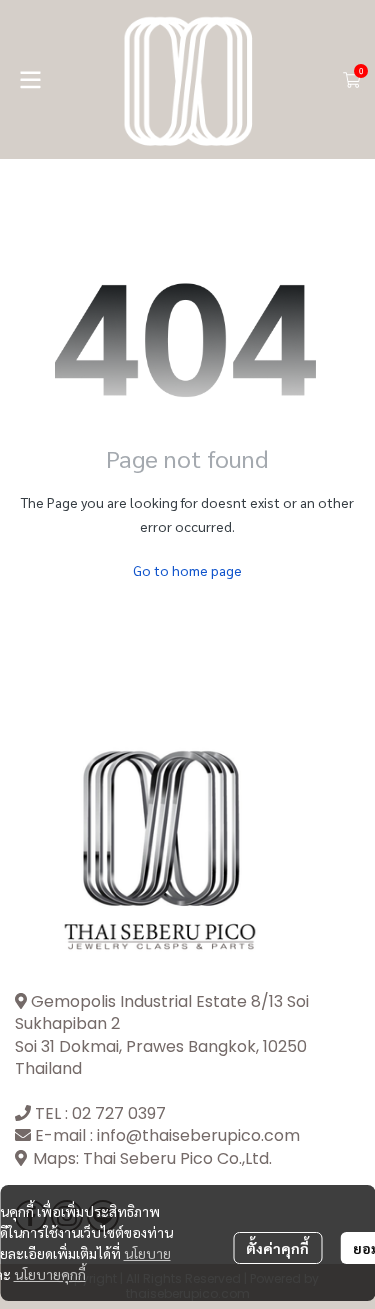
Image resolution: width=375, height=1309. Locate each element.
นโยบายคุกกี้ (50, 1274)
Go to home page (187, 570)
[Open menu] (30, 80)
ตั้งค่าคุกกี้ (277, 1248)
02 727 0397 (119, 1113)
